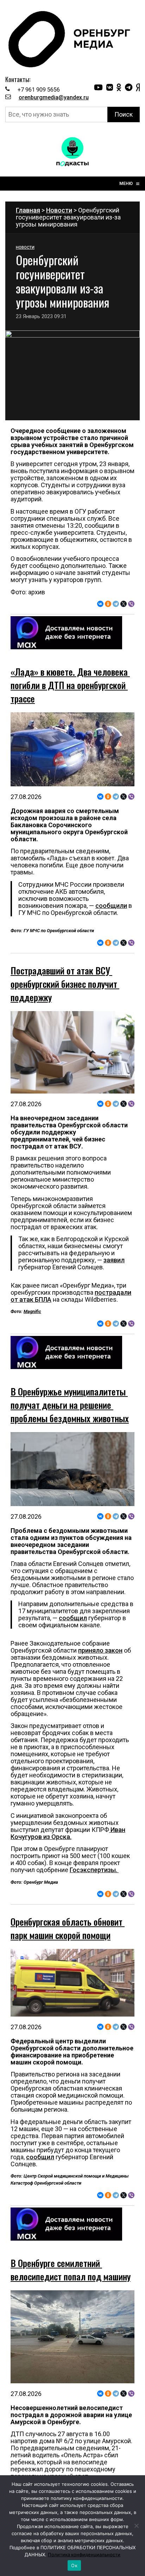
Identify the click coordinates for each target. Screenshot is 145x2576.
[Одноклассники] (108, 604)
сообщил (73, 1618)
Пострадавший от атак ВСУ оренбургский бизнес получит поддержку (65, 984)
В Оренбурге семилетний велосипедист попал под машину (71, 2270)
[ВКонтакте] (100, 604)
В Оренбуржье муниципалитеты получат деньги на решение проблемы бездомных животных (70, 1405)
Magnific (32, 1311)
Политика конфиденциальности (84, 2555)
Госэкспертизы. (94, 1870)
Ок (74, 2565)
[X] (124, 604)
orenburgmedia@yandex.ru (54, 97)
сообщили (111, 906)
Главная (28, 210)
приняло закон (100, 1650)
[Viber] (131, 604)
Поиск (124, 114)
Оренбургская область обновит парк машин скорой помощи (68, 1928)
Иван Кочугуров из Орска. (68, 1833)
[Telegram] (116, 604)
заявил (114, 1260)
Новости (59, 210)
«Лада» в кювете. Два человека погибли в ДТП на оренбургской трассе (70, 685)
